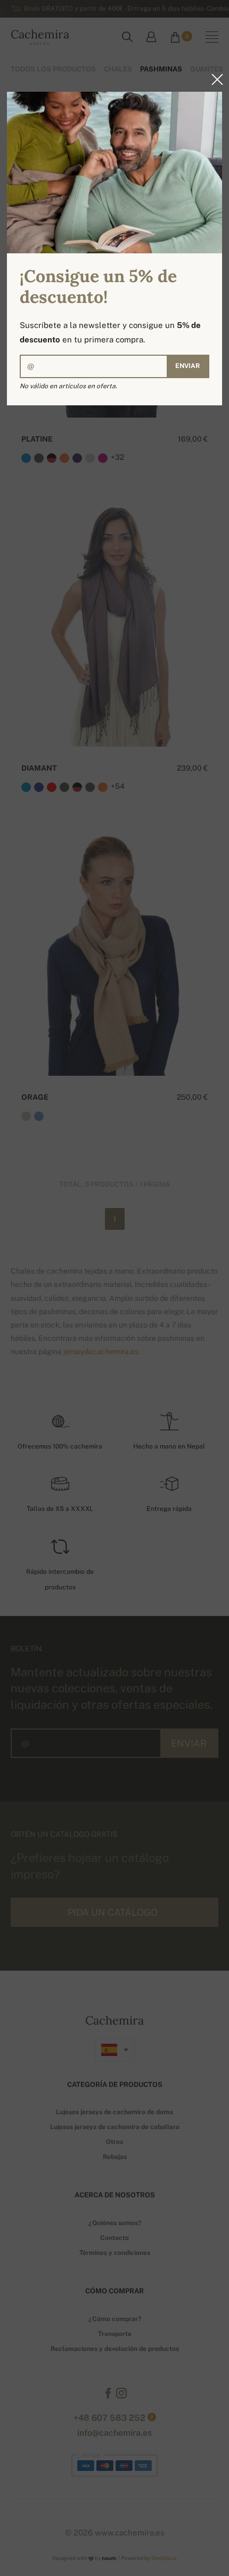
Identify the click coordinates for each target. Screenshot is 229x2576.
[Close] (214, 79)
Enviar (187, 366)
